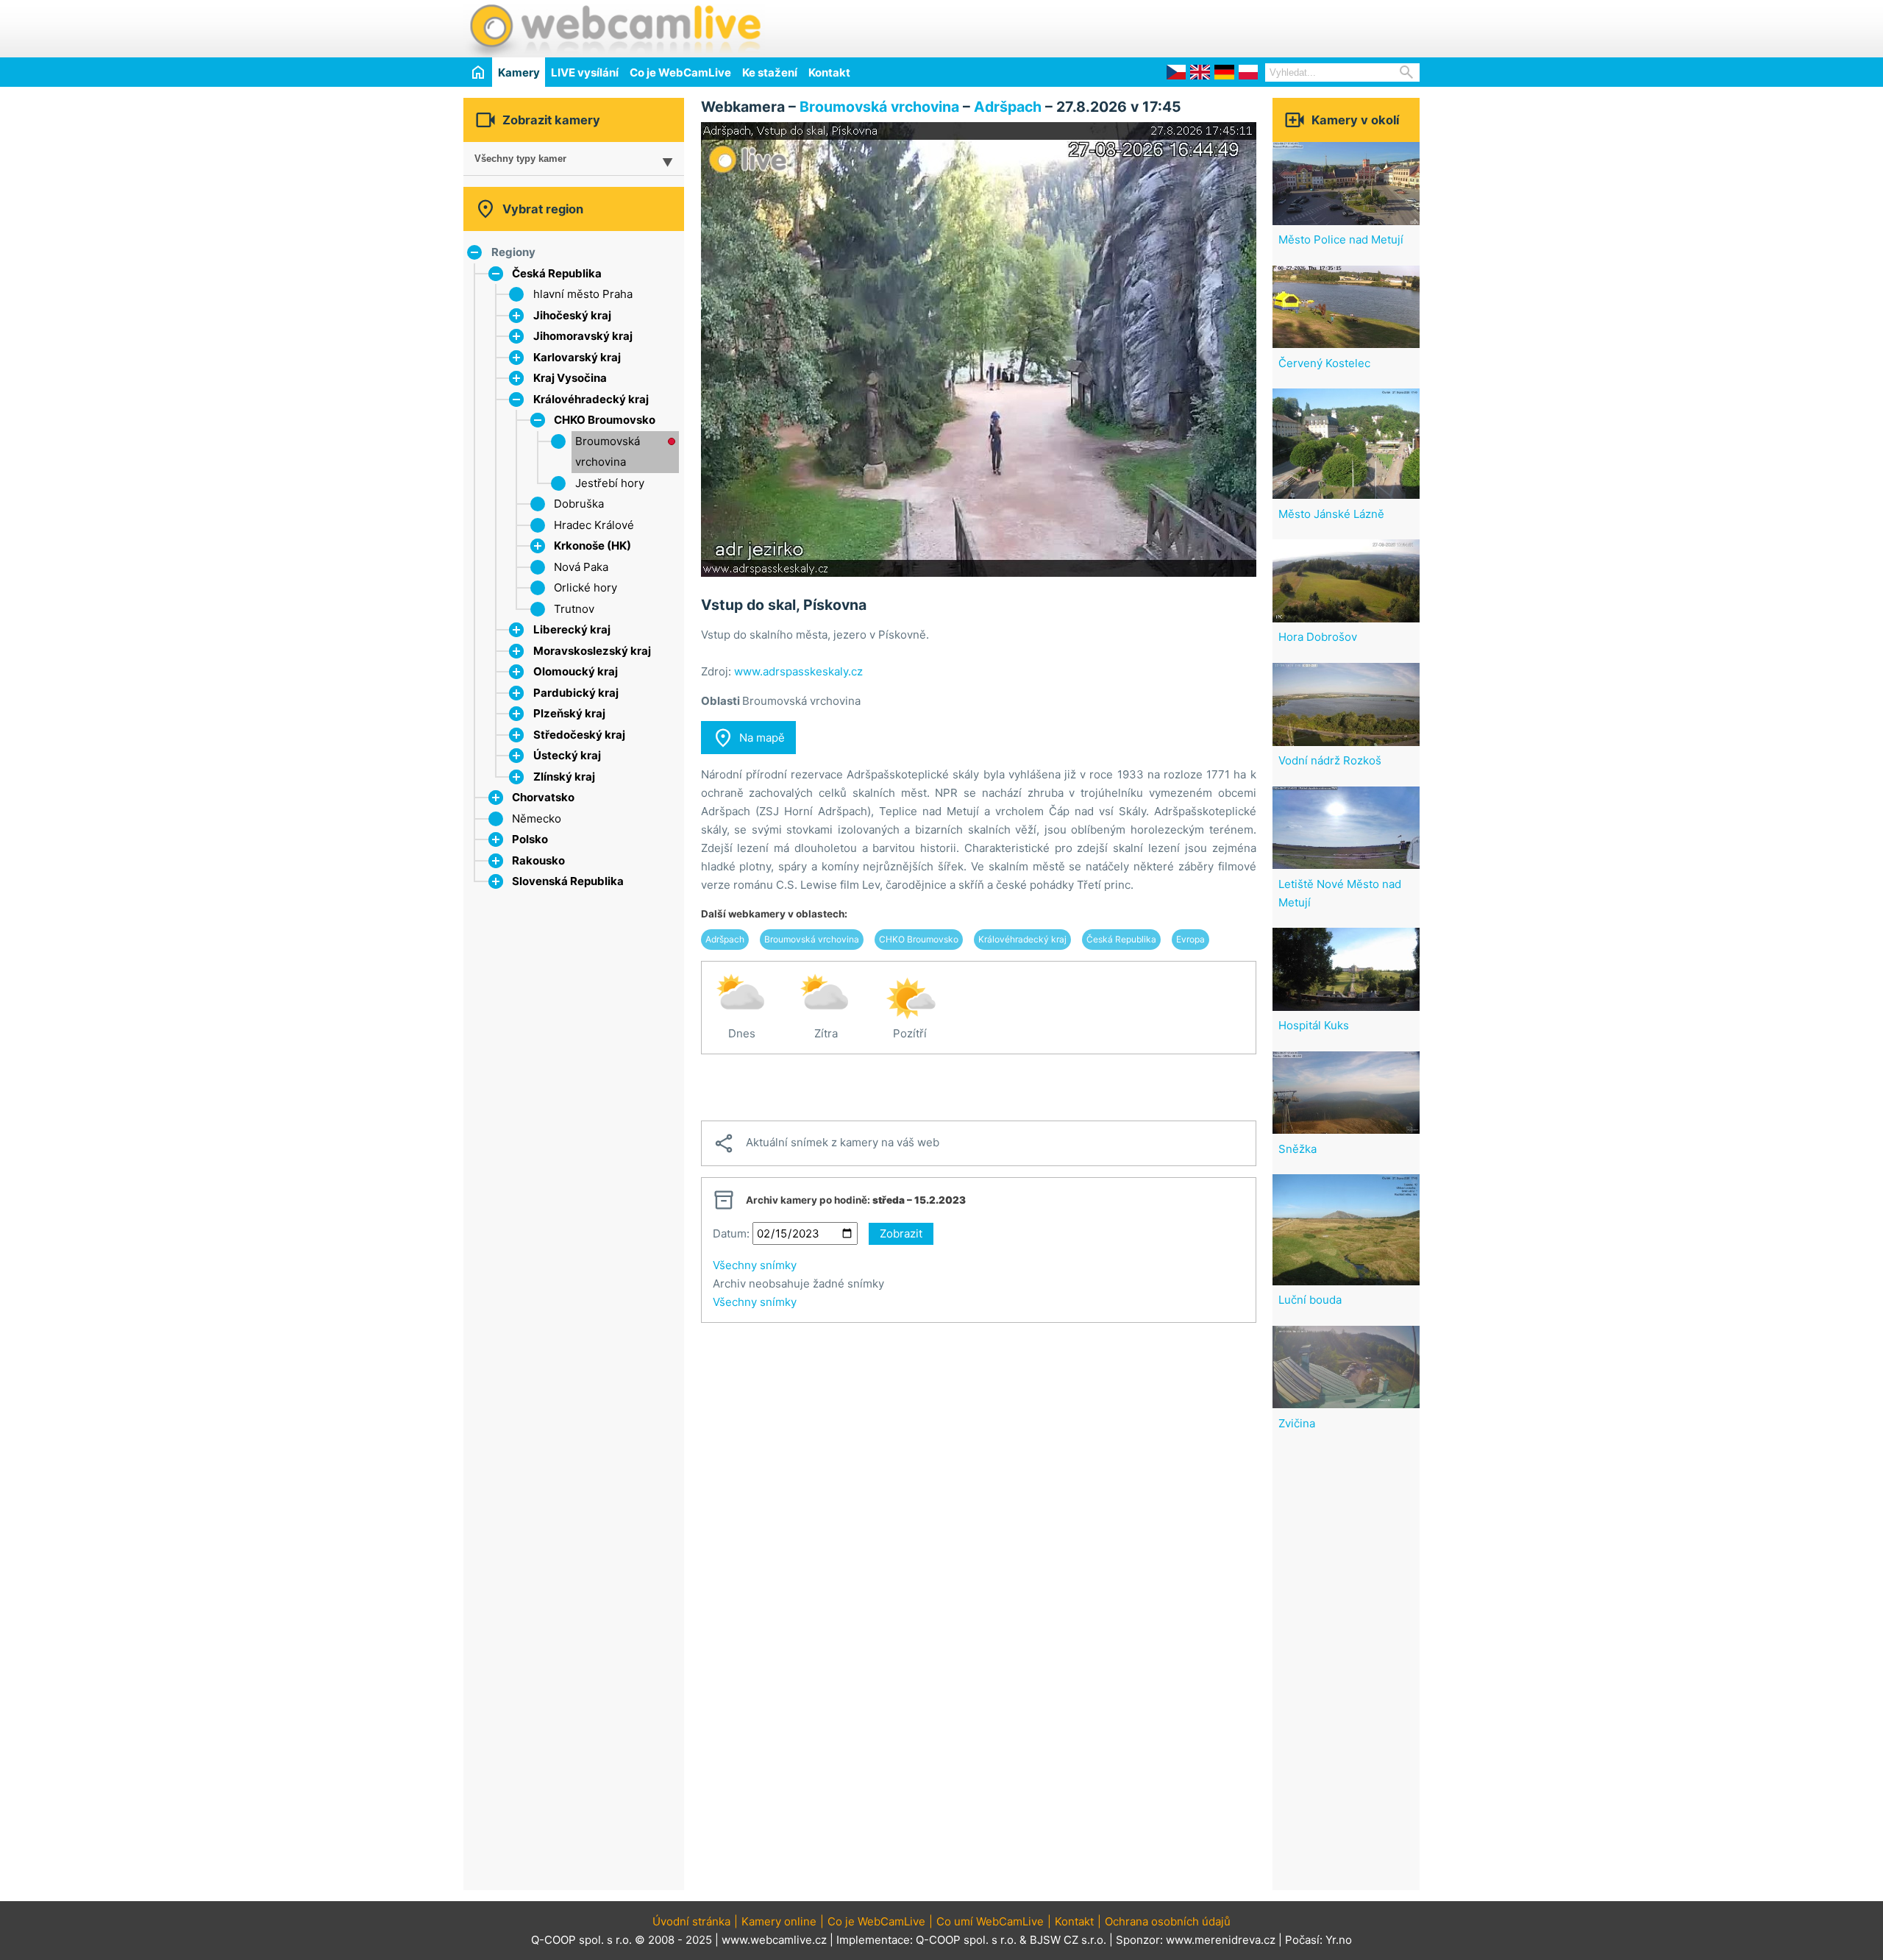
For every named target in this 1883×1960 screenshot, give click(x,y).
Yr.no (1339, 1940)
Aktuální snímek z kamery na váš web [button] (826, 1143)
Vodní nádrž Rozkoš (1330, 760)
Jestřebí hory (610, 483)
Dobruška (579, 504)
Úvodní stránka (691, 1921)
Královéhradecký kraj (591, 399)
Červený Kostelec (1324, 363)
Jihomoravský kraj (583, 336)
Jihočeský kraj (572, 315)
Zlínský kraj (564, 777)
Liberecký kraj (572, 629)
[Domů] (478, 72)
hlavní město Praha (583, 294)
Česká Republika (557, 273)
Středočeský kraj (579, 735)
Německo (537, 819)
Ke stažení (770, 72)
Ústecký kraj (567, 755)
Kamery (519, 72)
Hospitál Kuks (1314, 1025)
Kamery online (779, 1921)
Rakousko (538, 860)
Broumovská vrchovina (879, 107)
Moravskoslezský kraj (592, 651)
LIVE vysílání (585, 72)
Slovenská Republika (568, 881)
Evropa (1190, 939)
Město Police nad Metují (1341, 239)
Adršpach (1008, 107)
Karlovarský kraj (577, 357)
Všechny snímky (755, 1265)
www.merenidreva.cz (1221, 1940)
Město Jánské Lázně (1331, 514)
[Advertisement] (1247, 26)
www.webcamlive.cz (774, 1940)
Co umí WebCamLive (990, 1921)
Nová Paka (581, 567)
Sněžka (1298, 1149)
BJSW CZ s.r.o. (1068, 1940)
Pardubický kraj (576, 693)
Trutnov (574, 609)
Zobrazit (901, 1233)
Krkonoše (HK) (592, 546)
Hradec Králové (594, 525)
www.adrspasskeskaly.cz (798, 671)
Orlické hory (585, 587)
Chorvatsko (543, 797)
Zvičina (1297, 1423)
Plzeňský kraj (569, 713)
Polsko (530, 839)
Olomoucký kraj (576, 671)
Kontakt (829, 72)
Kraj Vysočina (570, 378)
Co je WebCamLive (680, 72)
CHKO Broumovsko (605, 420)
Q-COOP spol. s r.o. (966, 1940)
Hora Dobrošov (1318, 637)
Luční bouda (1310, 1300)
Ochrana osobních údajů (1168, 1921)
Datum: (731, 1233)
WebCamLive (614, 29)
